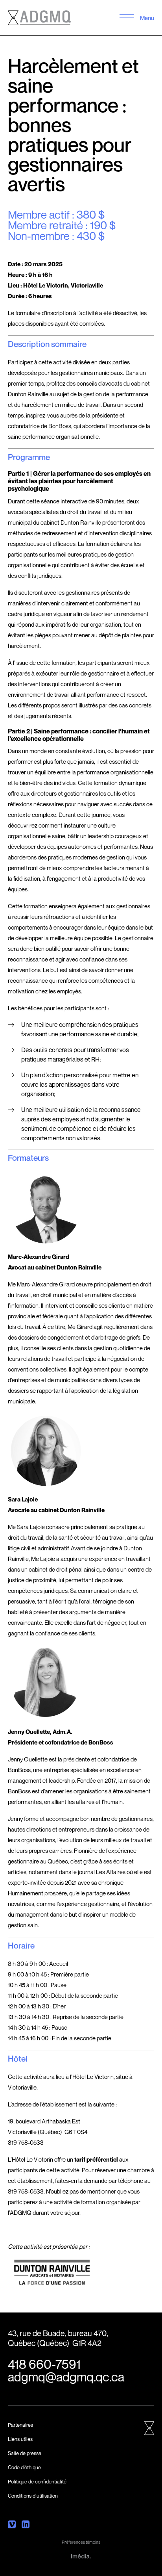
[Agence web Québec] (81, 2556)
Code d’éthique (24, 2467)
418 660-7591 (44, 2364)
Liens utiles (20, 2439)
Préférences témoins (81, 2542)
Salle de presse (25, 2453)
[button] (126, 18)
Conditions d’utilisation (33, 2496)
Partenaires (20, 2425)
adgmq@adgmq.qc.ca (66, 2377)
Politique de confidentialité (37, 2481)
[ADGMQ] (39, 18)
